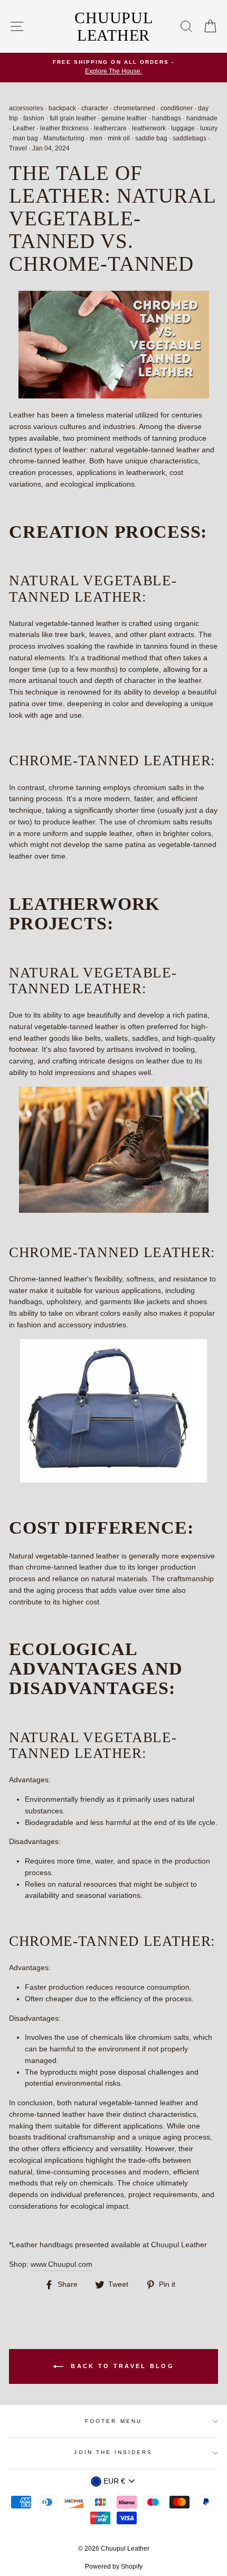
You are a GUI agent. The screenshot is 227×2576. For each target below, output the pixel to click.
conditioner (177, 108)
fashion (34, 118)
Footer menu (113, 2421)
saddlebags (190, 138)
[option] (113, 68)
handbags (167, 118)
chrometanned (134, 108)
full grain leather (73, 118)
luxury (209, 128)
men (96, 138)
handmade (202, 118)
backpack (62, 108)
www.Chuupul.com (62, 2264)
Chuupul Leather (113, 26)
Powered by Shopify (114, 2567)
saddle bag (151, 138)
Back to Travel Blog (121, 2366)
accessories (26, 108)
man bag (25, 138)
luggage (183, 128)
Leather (24, 128)
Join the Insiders (113, 2452)
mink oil (119, 138)
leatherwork (149, 128)
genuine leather (124, 118)
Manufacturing (64, 138)
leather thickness (64, 128)
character (95, 108)
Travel (18, 148)
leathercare (110, 128)
